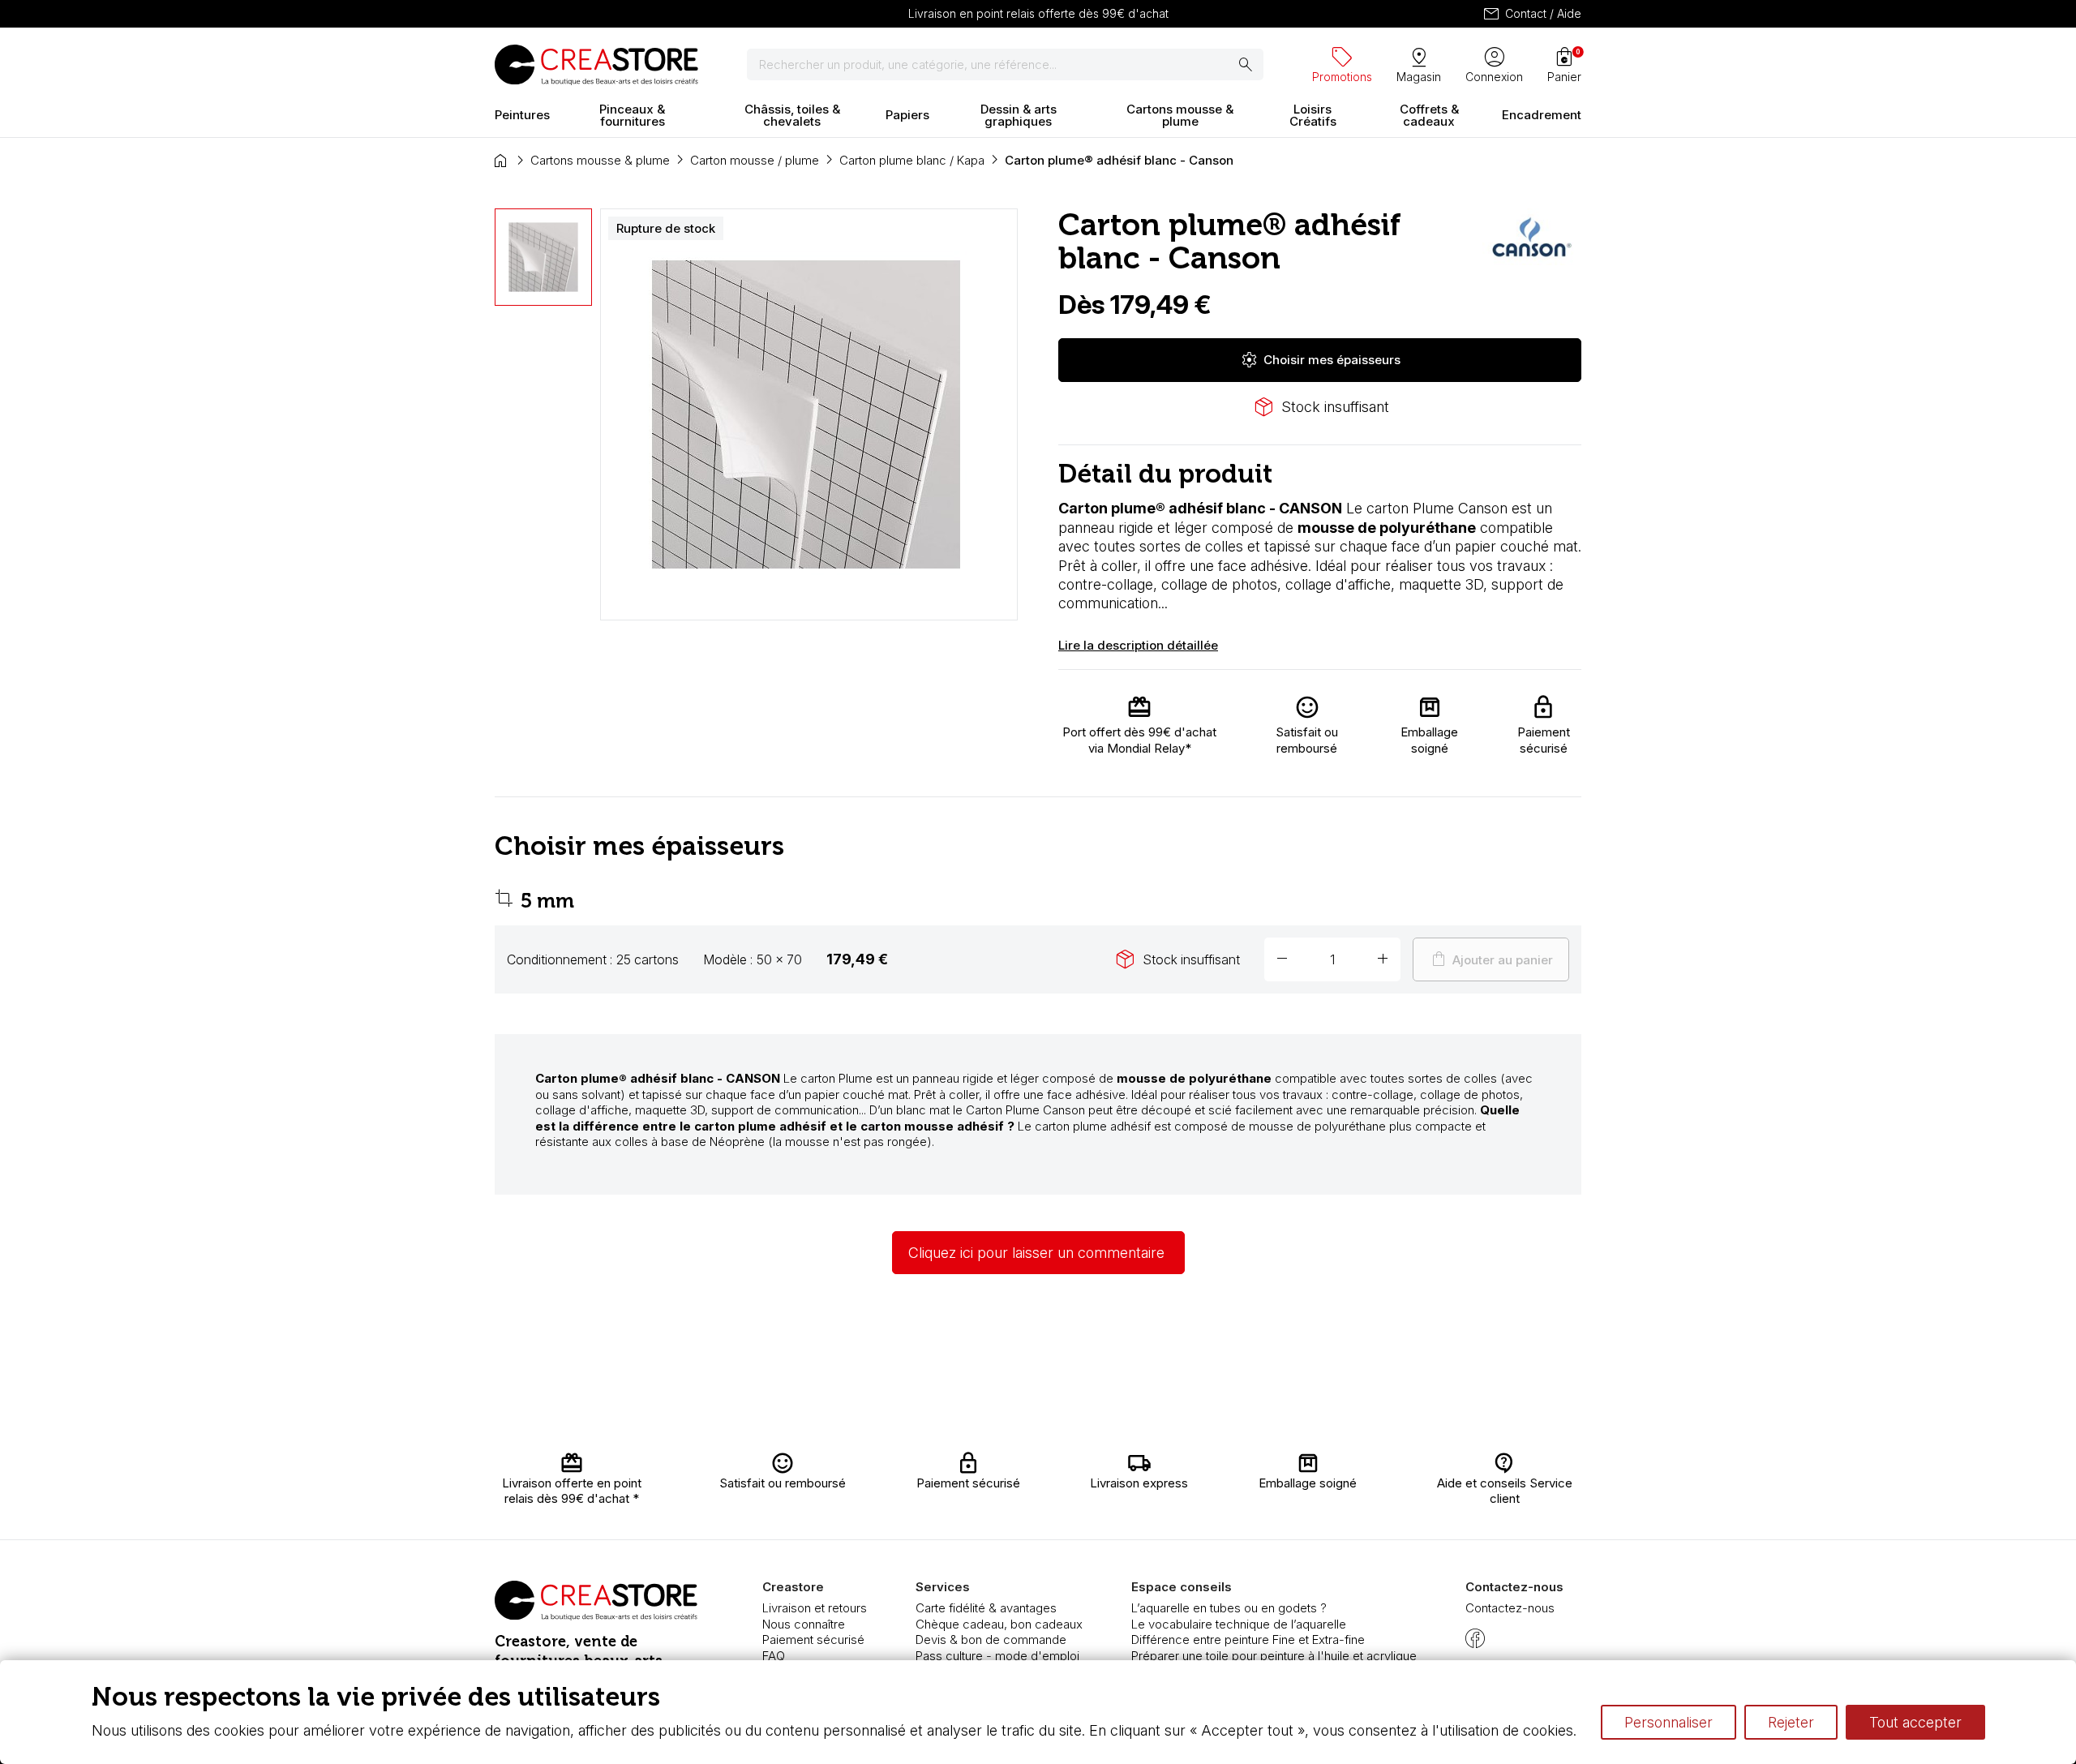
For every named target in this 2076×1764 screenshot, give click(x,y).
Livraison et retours (815, 1608)
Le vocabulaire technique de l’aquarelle (1239, 1624)
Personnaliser (1669, 1722)
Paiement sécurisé (813, 1640)
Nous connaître (804, 1624)
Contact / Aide (1531, 14)
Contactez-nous (1510, 1608)
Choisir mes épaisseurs (1320, 360)
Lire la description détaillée (1138, 645)
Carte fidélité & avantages (986, 1608)
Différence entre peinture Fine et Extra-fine (1248, 1640)
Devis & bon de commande (991, 1640)
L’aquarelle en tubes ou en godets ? (1229, 1608)
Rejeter (1791, 1722)
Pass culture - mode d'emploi (997, 1656)
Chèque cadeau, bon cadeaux (999, 1624)
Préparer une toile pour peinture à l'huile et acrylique (1274, 1656)
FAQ (774, 1656)
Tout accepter (1915, 1722)
